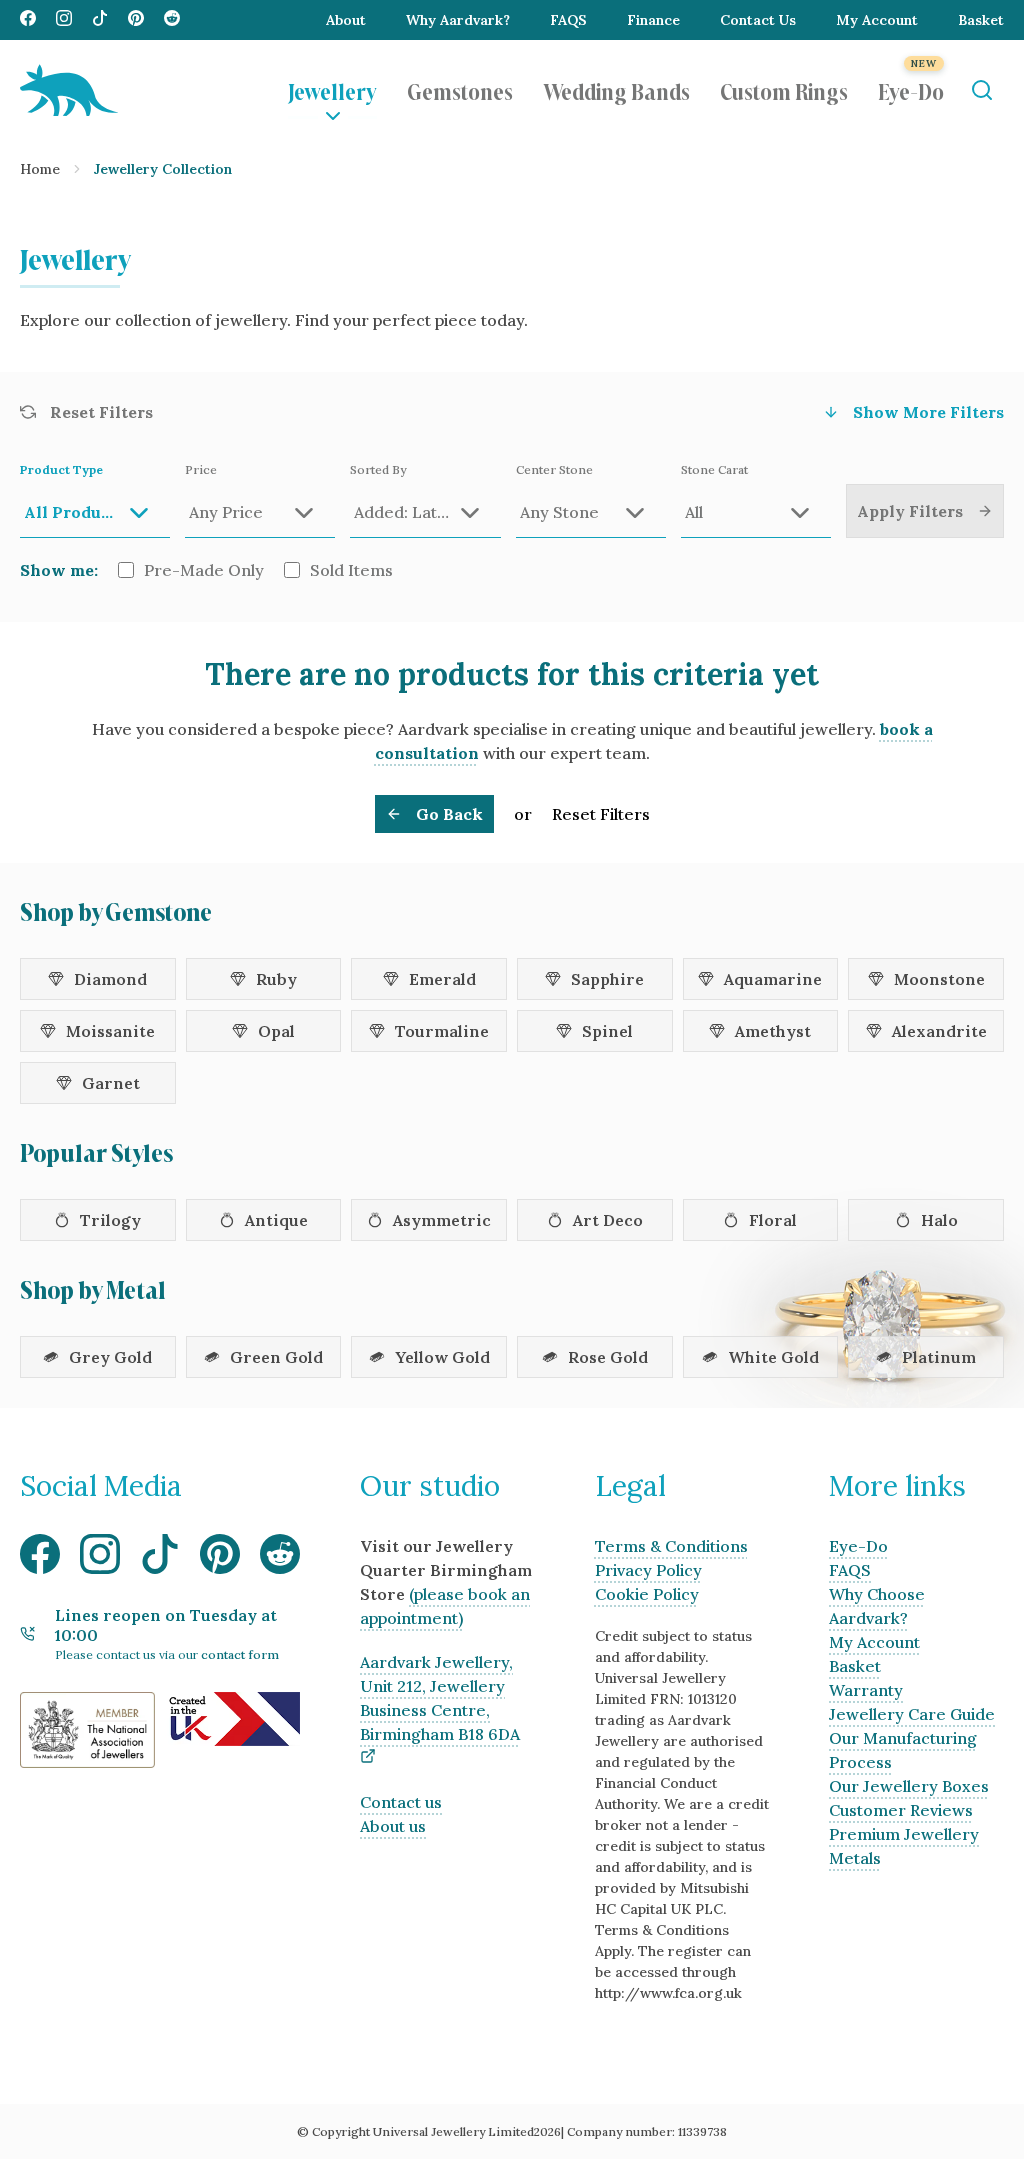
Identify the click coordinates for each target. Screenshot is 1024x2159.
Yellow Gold (442, 1357)
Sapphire (607, 979)
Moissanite (110, 1031)
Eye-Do (911, 90)
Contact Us (758, 20)
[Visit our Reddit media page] (172, 20)
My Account (877, 20)
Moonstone (939, 979)
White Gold (773, 1357)
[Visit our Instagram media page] (64, 20)
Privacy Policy (648, 1570)
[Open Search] (981, 90)
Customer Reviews (901, 1810)
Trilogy (110, 1220)
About (346, 20)
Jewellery (332, 90)
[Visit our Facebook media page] (28, 20)
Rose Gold (608, 1357)
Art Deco (608, 1220)
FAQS (568, 20)
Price (201, 469)
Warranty (866, 1690)
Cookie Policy (647, 1594)
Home (40, 169)
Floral (773, 1220)
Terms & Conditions (671, 1546)
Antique (276, 1220)
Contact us (401, 1802)
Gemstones (460, 90)
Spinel (607, 1031)
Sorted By (378, 469)
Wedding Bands (616, 90)
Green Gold (276, 1357)
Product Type (61, 469)
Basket (981, 20)
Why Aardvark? (458, 20)
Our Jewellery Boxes (909, 1786)
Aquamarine (773, 979)
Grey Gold (110, 1357)
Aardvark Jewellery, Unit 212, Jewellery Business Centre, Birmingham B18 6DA (440, 1698)
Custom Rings (784, 90)
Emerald (442, 979)
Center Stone (554, 469)
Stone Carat (714, 469)
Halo (939, 1220)
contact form (240, 1654)
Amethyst (773, 1031)
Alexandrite (939, 1031)
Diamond (110, 979)
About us (393, 1826)
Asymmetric (442, 1220)
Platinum (939, 1357)
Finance (653, 20)
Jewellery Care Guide (912, 1714)
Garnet (111, 1083)
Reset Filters (601, 814)
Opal (276, 1031)
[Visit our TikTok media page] (100, 20)
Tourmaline (442, 1031)
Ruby (276, 979)
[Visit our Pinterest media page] (136, 20)
